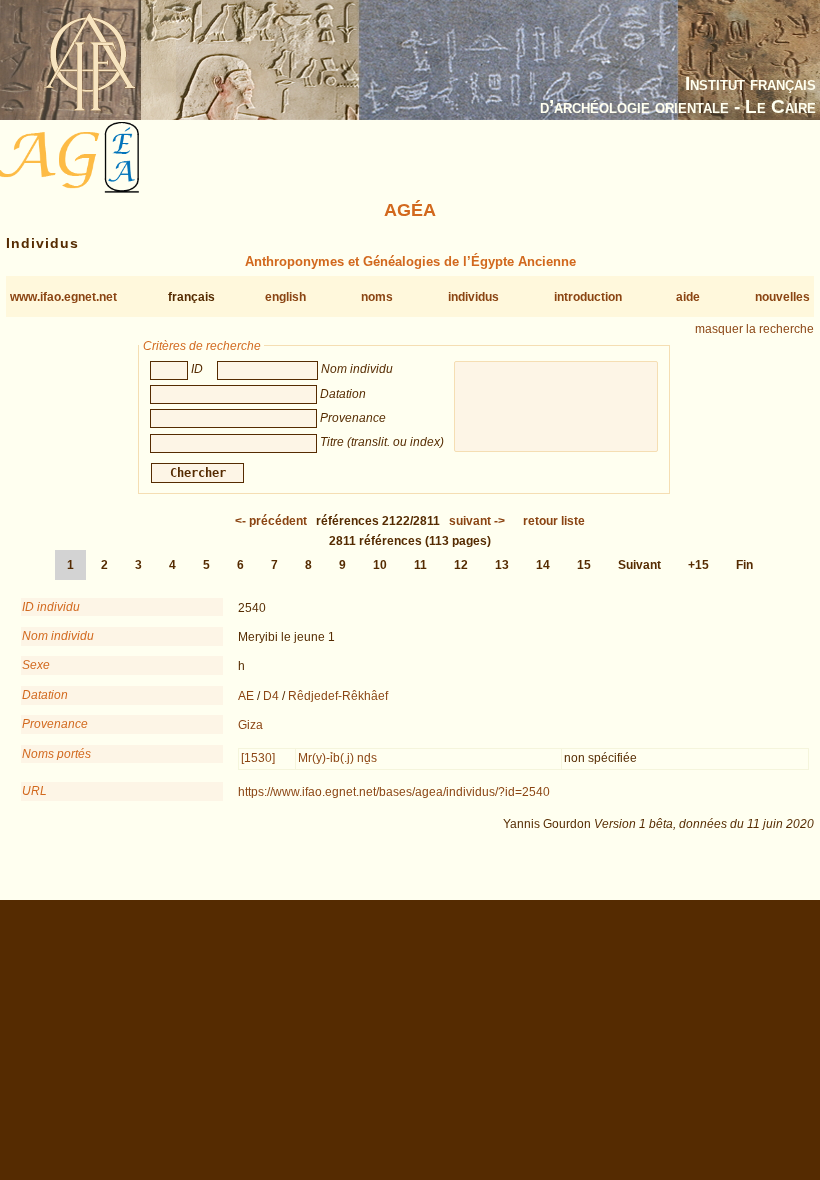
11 (420, 565)
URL (34, 791)
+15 (698, 565)
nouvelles (782, 297)
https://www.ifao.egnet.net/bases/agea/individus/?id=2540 (394, 792)
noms (377, 297)
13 (502, 565)
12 (461, 565)
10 (380, 565)
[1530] (258, 758)
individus (473, 297)
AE (246, 696)
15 (584, 565)
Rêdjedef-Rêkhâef (338, 696)
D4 (271, 696)
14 (543, 565)
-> (477, 521)
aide (688, 297)
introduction (588, 297)
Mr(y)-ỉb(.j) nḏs (337, 758)
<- (271, 521)
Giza (250, 725)
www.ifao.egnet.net (63, 297)
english (285, 297)
